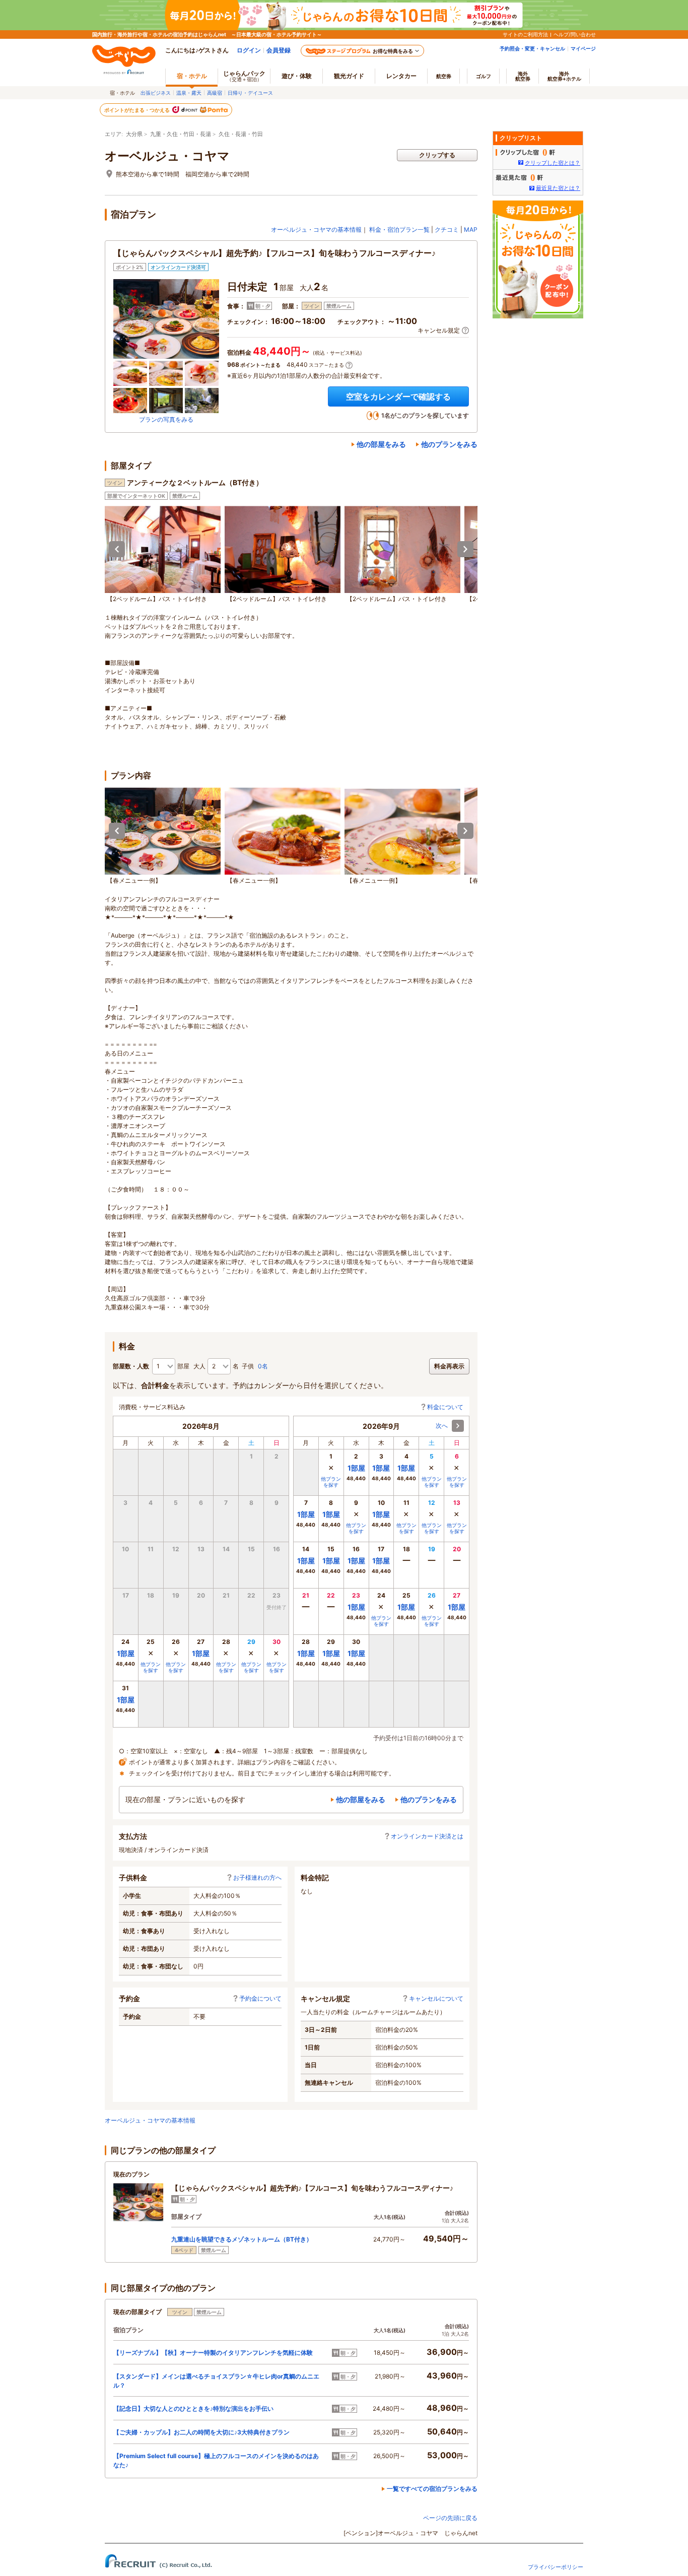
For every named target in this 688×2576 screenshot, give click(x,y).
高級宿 (215, 93)
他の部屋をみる (381, 444)
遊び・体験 (297, 76)
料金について (445, 1407)
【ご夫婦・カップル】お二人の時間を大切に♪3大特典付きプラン (201, 2432)
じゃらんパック (244, 76)
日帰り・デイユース (250, 93)
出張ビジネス (156, 93)
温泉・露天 (189, 93)
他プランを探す (151, 1667)
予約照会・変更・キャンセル (532, 48)
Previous (117, 549)
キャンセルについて (436, 1998)
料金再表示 (449, 1366)
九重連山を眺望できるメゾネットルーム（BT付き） (242, 2239)
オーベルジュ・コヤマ (167, 156)
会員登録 (279, 50)
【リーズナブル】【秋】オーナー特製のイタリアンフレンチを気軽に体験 (213, 2353)
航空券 (444, 76)
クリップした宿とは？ (553, 163)
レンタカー (401, 76)
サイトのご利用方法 (525, 34)
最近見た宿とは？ (558, 188)
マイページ (583, 48)
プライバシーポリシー (556, 2567)
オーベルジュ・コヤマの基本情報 (316, 229)
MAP (471, 229)
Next (465, 549)
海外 (523, 76)
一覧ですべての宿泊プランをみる (432, 2489)
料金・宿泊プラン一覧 (399, 229)
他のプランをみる (449, 444)
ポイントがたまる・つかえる (137, 110)
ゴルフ (484, 76)
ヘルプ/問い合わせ (575, 34)
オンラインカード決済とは (427, 1836)
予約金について (260, 1998)
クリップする (437, 155)
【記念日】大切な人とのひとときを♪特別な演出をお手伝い (193, 2408)
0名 (263, 1366)
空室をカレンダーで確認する (398, 397)
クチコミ (447, 229)
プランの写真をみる (166, 419)
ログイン (249, 50)
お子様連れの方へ (257, 1877)
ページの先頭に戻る (450, 2518)
